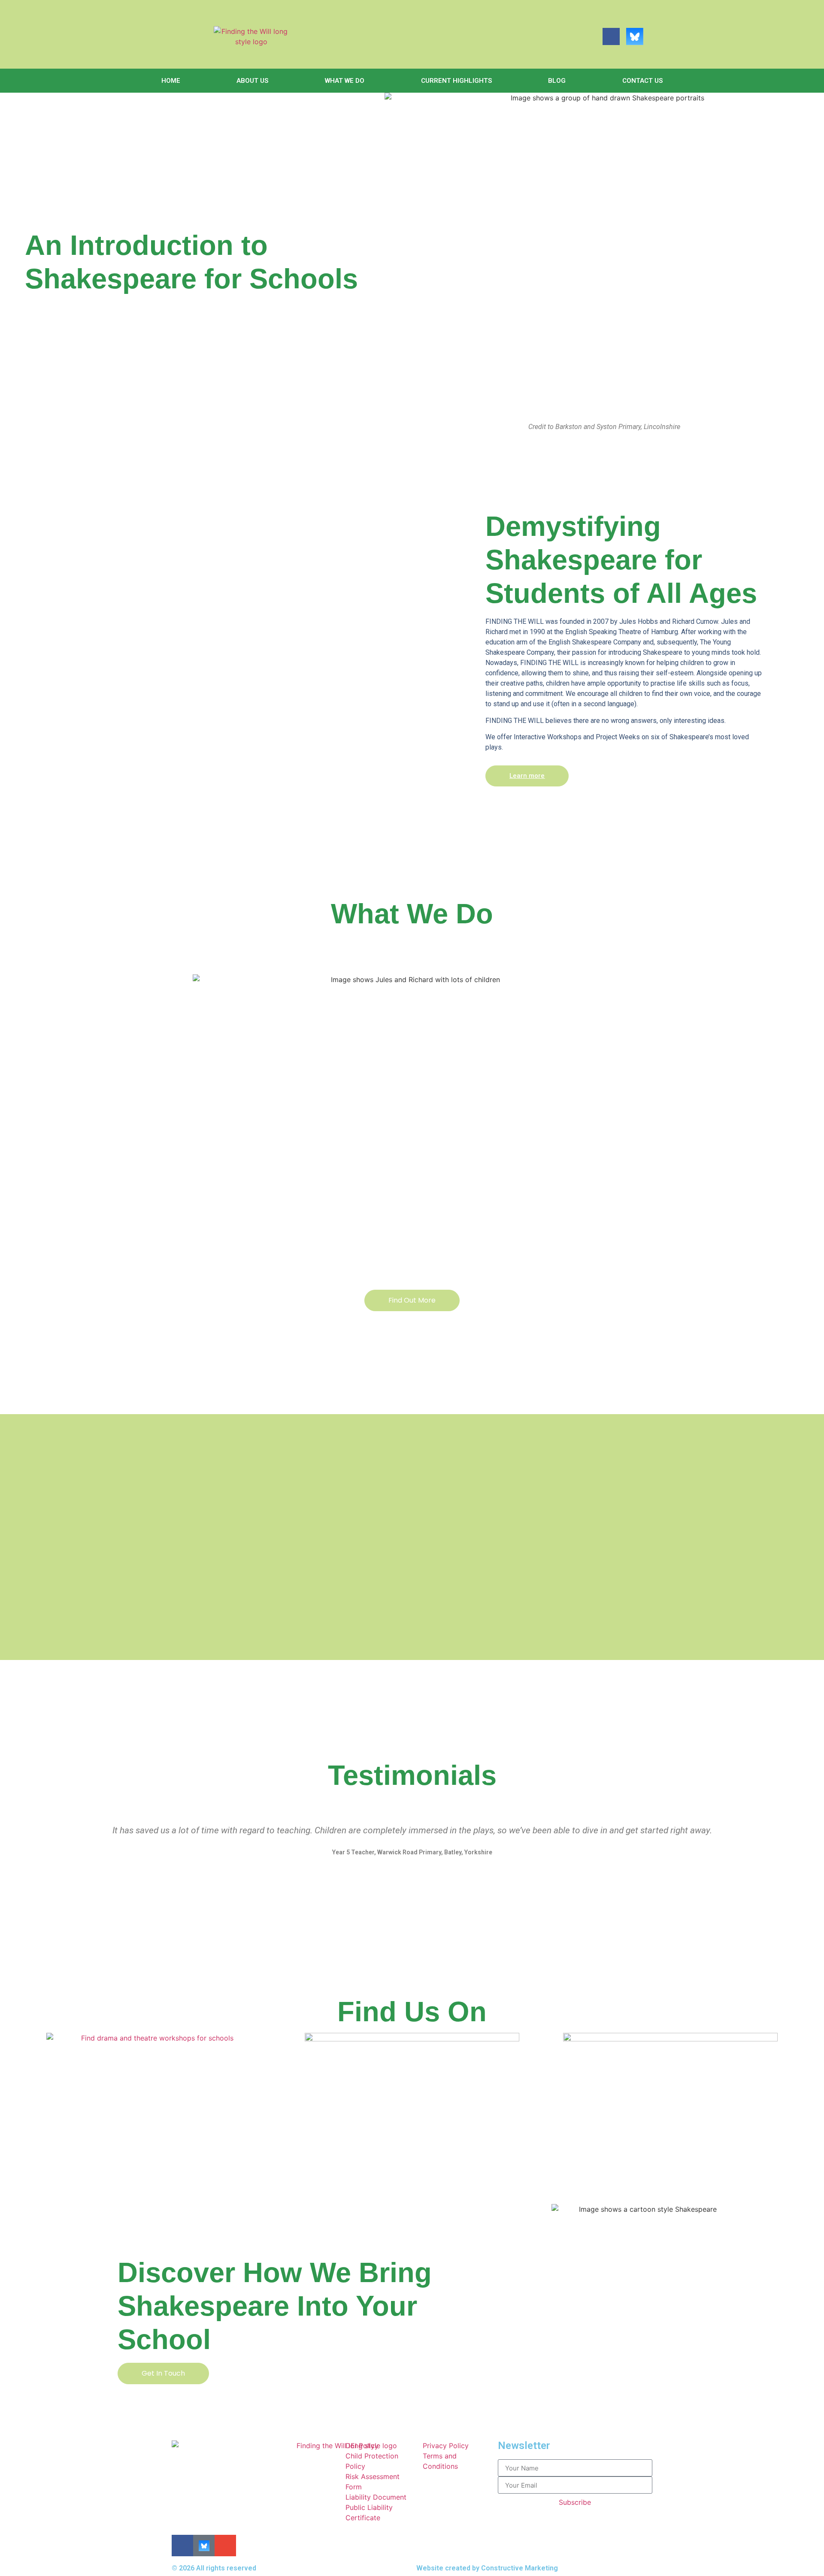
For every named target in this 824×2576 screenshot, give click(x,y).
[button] (33, 1847)
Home (171, 81)
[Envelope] (658, 36)
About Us (252, 81)
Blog (557, 81)
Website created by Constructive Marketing (487, 2568)
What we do (345, 81)
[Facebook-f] (611, 36)
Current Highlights (456, 81)
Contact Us (642, 81)
